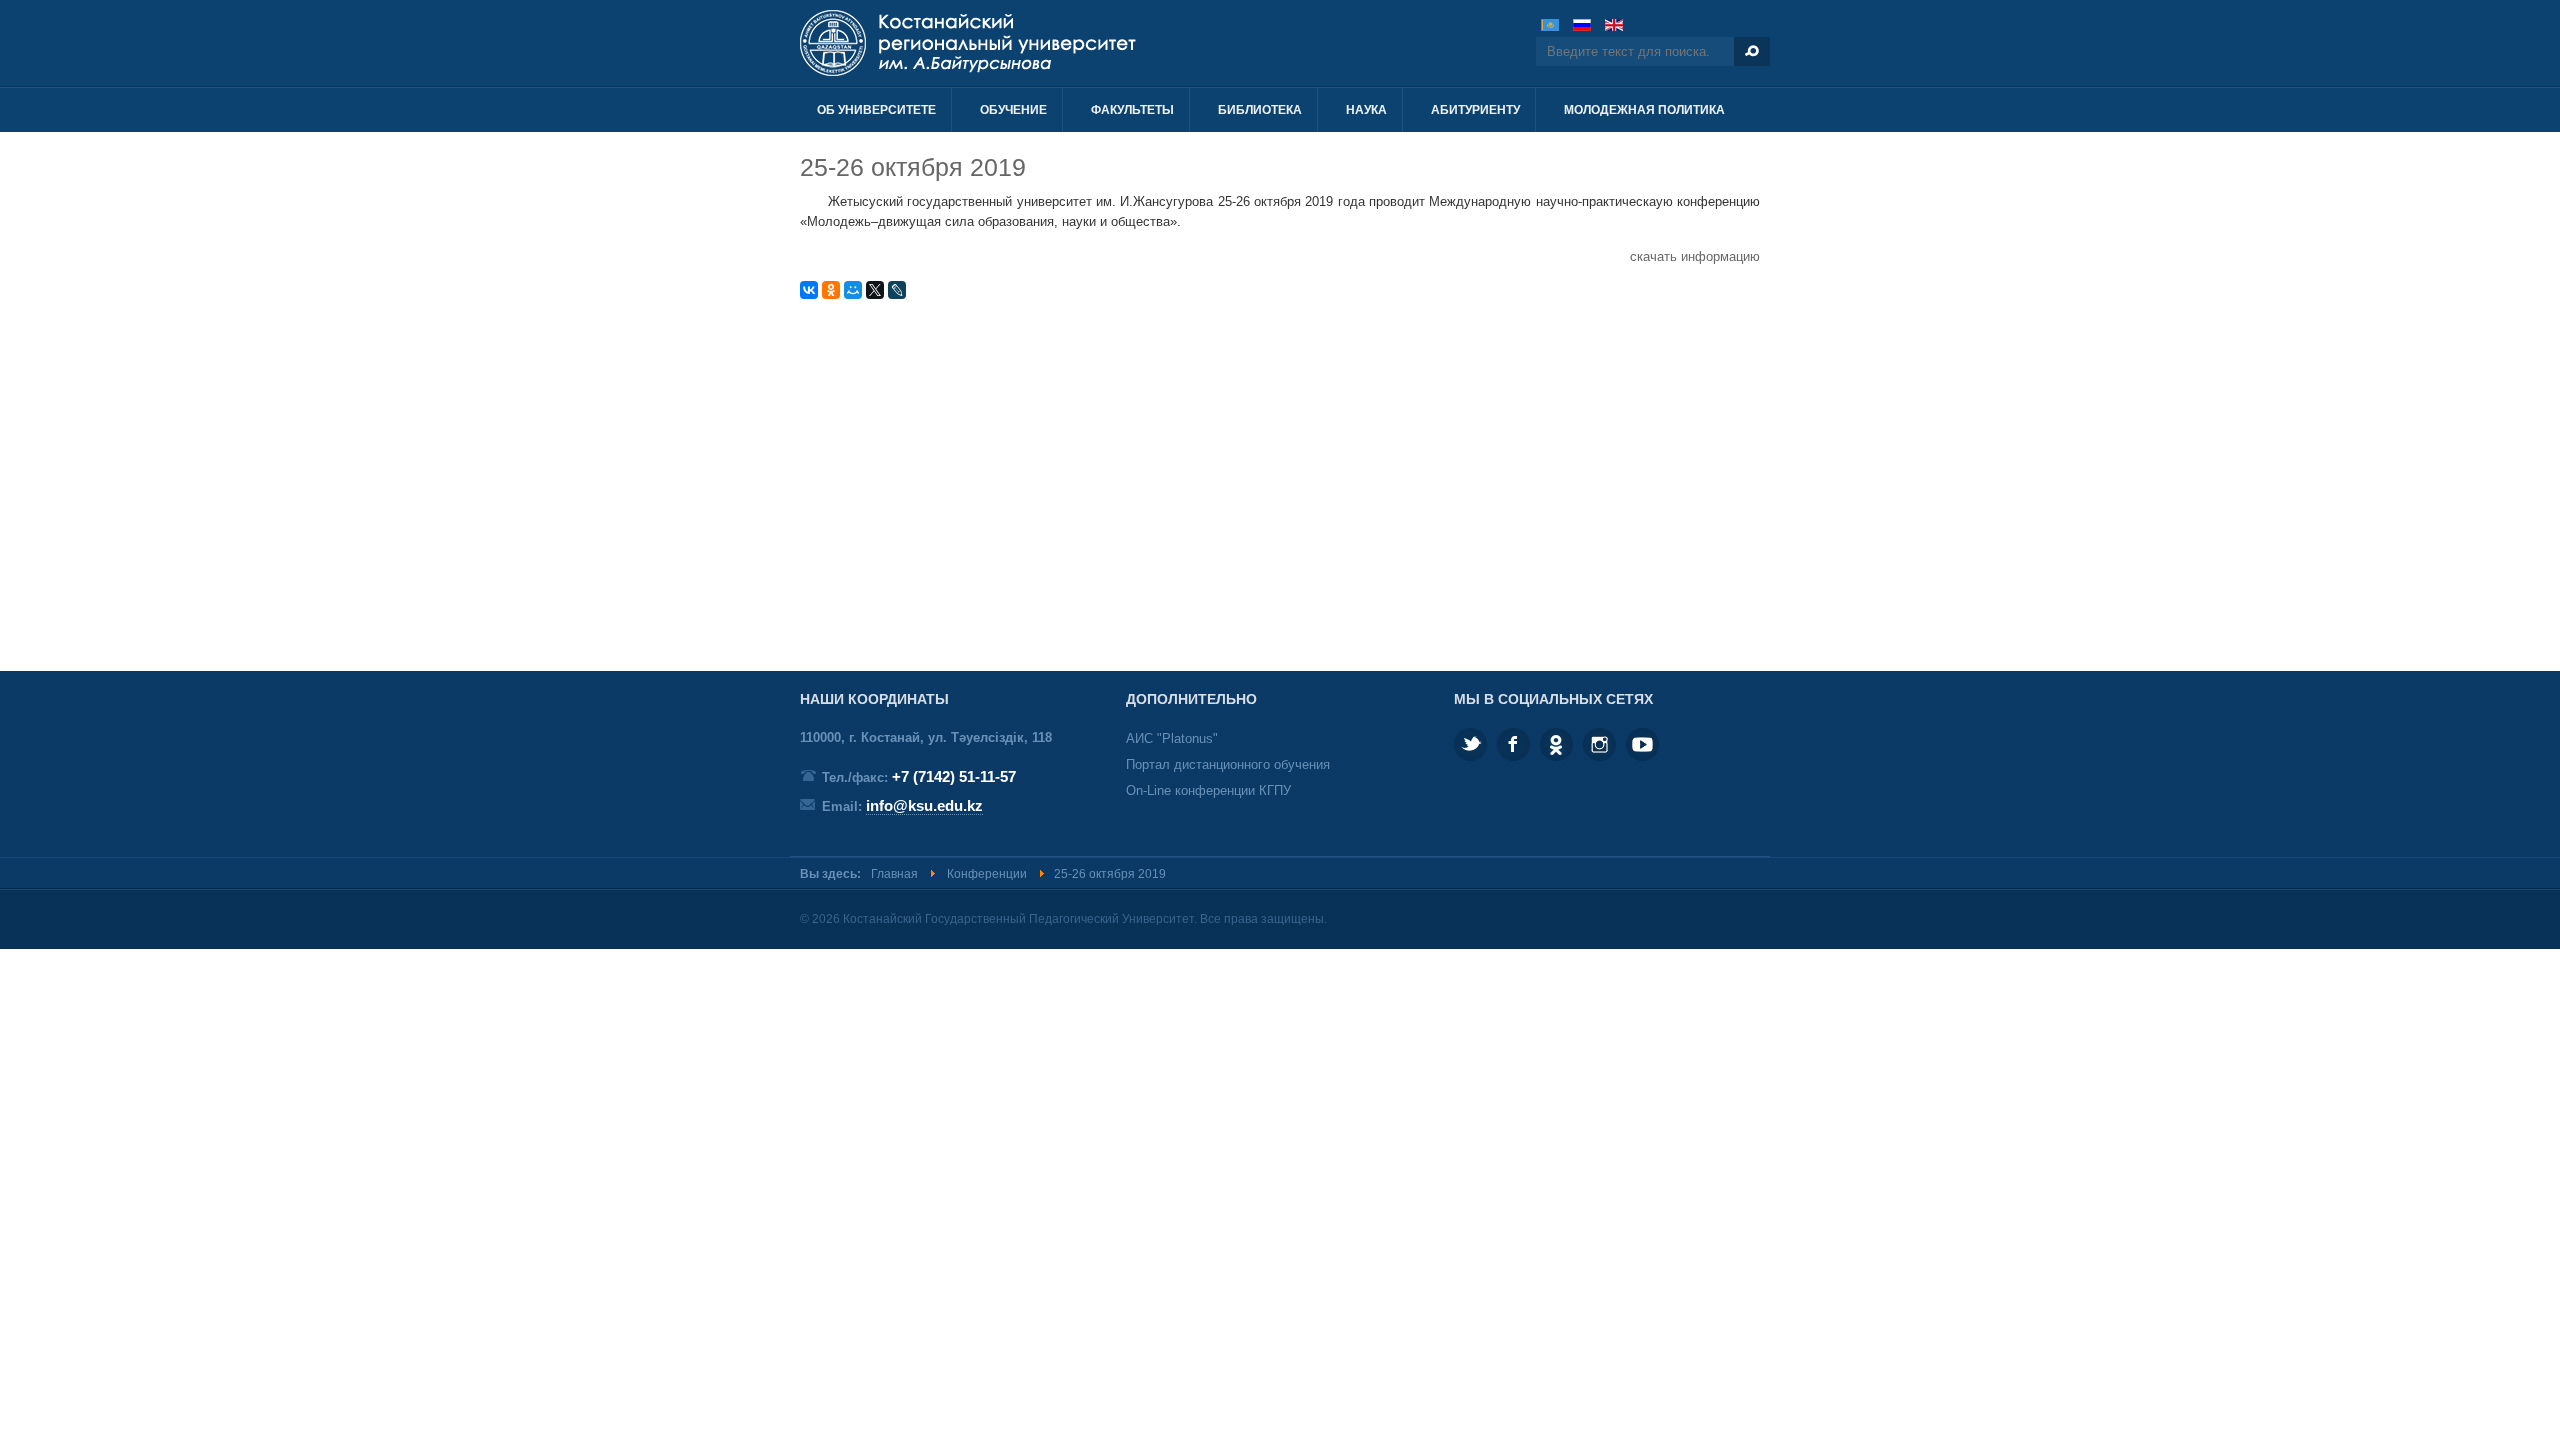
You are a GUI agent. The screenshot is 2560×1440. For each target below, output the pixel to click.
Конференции (987, 874)
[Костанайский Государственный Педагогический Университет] (1017, 43)
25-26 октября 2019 (913, 167)
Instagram (1599, 744)
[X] (875, 290)
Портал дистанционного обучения (1228, 764)
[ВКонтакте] (809, 290)
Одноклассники (1556, 744)
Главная (894, 874)
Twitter (1470, 744)
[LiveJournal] (897, 290)
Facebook (1513, 744)
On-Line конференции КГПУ (1208, 790)
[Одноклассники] (831, 290)
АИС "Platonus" (1172, 738)
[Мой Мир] (853, 290)
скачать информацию (1695, 256)
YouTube (1642, 744)
